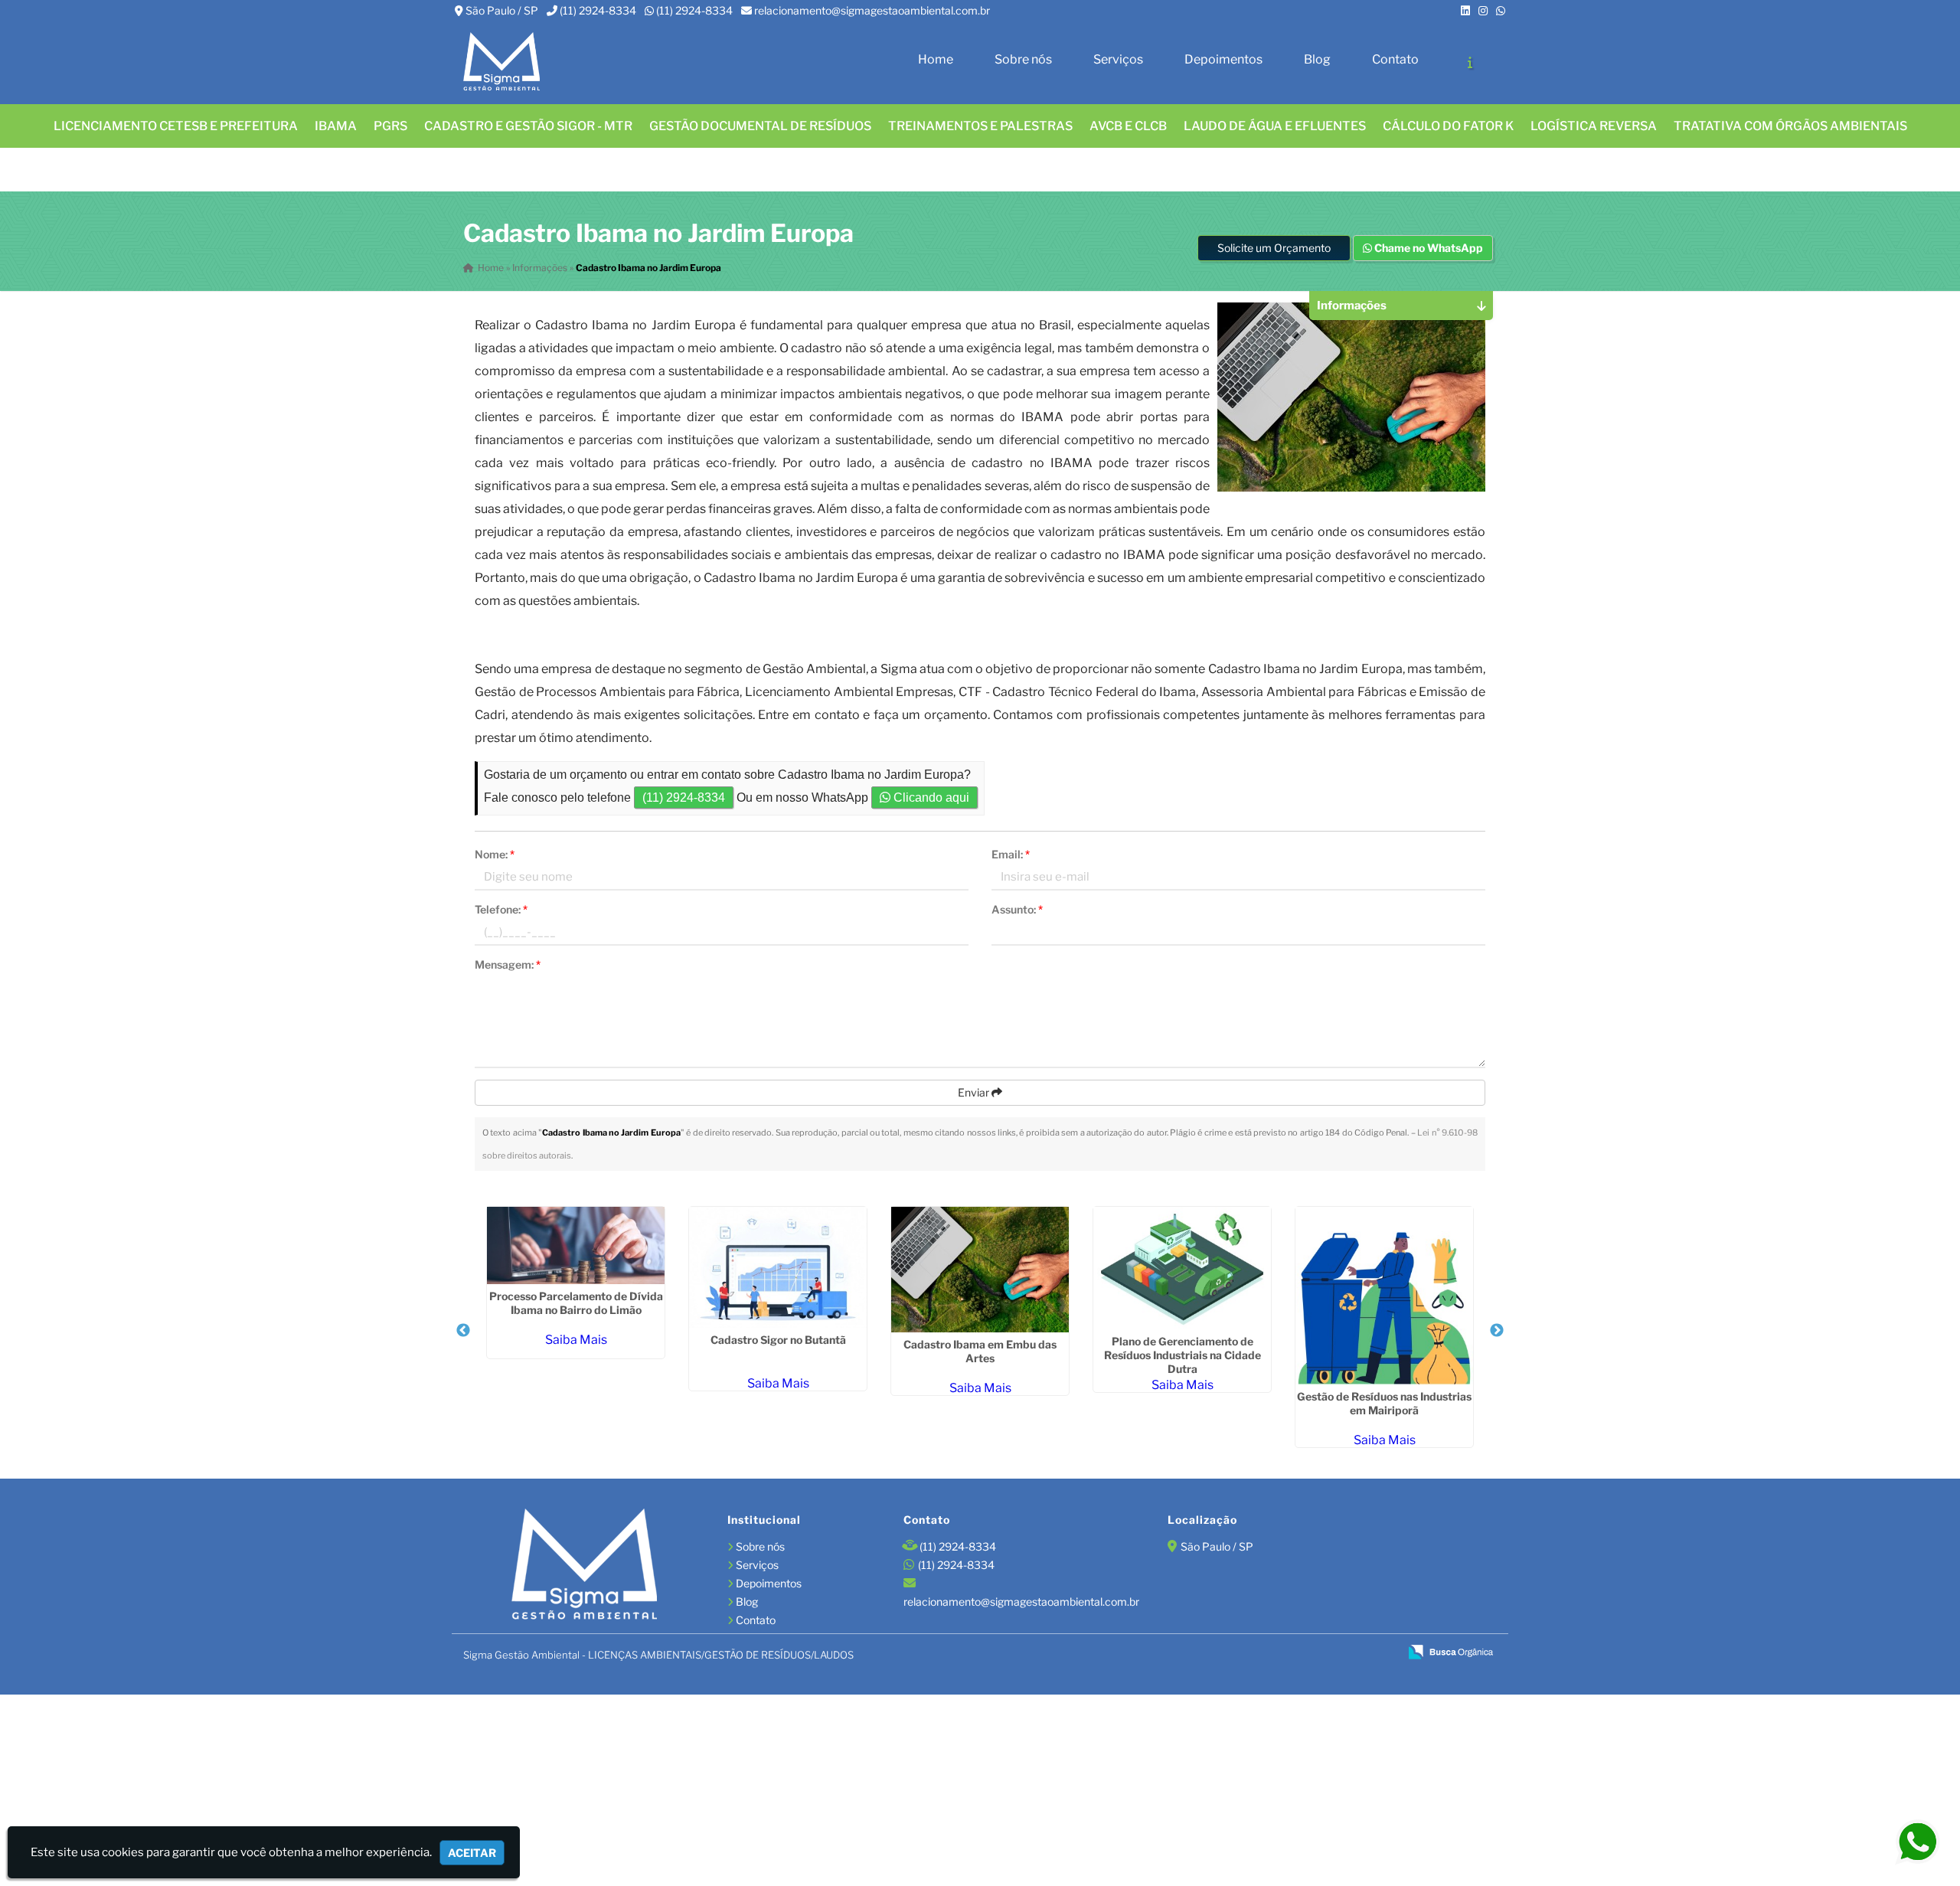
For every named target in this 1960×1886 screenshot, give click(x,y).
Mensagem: (508, 964)
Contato (1395, 59)
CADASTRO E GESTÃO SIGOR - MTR (528, 126)
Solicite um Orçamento (1274, 248)
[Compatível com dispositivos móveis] (1381, 1653)
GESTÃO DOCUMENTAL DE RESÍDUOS (760, 126)
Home (936, 59)
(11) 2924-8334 (598, 10)
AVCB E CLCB (1128, 126)
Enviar (975, 1092)
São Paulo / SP (502, 10)
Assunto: (1017, 909)
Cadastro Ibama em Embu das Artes (980, 1351)
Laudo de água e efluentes (1275, 126)
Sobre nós (1023, 59)
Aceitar (472, 1853)
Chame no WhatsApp (1428, 248)
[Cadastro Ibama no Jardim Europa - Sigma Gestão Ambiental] (501, 62)
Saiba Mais (576, 1340)
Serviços (1118, 59)
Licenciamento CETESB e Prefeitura (176, 126)
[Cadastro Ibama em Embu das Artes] (980, 1270)
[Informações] (1470, 62)
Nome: (495, 854)
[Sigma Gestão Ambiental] (584, 1566)
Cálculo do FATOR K (1448, 126)
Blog (1317, 59)
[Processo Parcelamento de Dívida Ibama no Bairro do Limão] (576, 1245)
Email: (1011, 854)
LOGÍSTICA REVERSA (1594, 126)
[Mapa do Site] (1238, 1652)
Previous (463, 1331)
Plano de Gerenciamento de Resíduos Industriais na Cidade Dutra (1183, 1355)
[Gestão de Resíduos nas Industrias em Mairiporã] (1384, 1296)
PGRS (390, 126)
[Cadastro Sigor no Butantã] (778, 1267)
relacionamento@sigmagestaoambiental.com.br (872, 10)
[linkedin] (1465, 10)
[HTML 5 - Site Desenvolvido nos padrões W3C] (1277, 1653)
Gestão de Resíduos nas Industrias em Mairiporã (1384, 1403)
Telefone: (501, 909)
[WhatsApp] (1501, 10)
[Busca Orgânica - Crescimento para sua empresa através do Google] (1450, 1651)
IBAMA (336, 126)
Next (1497, 1331)
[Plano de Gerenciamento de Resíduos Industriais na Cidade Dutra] (1182, 1268)
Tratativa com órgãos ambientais (1790, 126)
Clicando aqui (930, 798)
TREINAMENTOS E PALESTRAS (980, 126)
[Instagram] (1483, 10)
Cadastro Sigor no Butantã (778, 1340)
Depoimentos (1223, 59)
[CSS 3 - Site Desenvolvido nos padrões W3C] (1329, 1653)
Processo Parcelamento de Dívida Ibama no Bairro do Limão (576, 1303)
